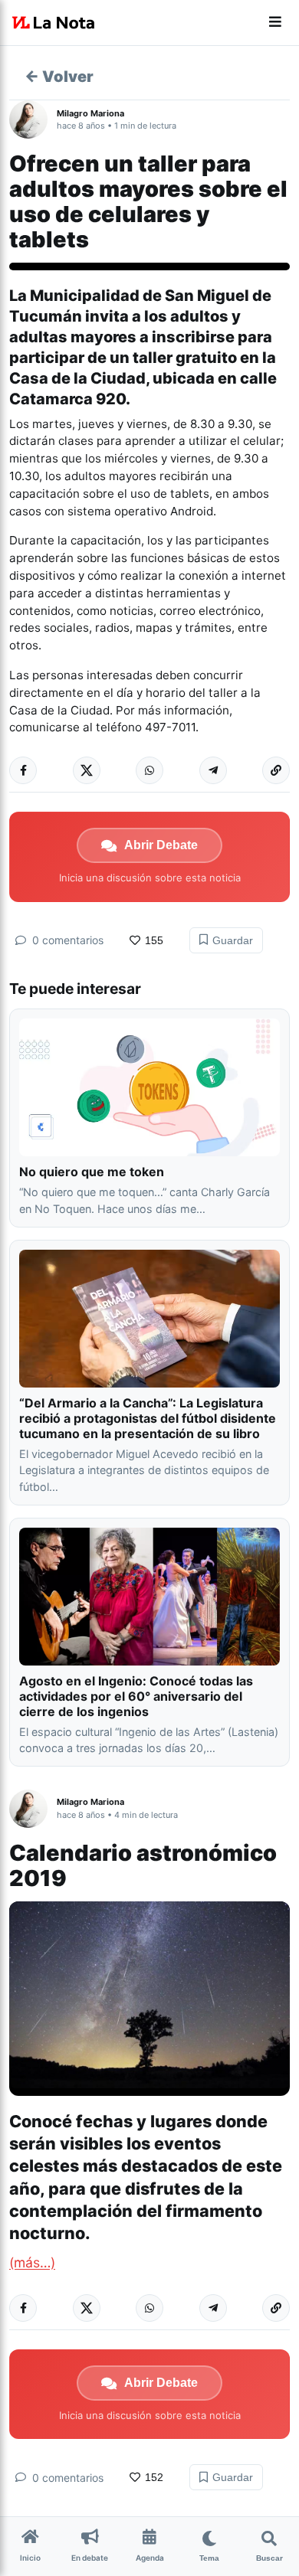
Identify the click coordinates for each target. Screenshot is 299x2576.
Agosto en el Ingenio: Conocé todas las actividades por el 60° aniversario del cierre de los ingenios (136, 1696)
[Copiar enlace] (276, 770)
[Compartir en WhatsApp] (149, 770)
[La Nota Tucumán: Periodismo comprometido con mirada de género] (54, 23)
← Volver (59, 77)
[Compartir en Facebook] (23, 770)
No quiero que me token (92, 1172)
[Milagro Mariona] (33, 119)
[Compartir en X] (87, 770)
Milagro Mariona (90, 113)
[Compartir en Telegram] (213, 770)
